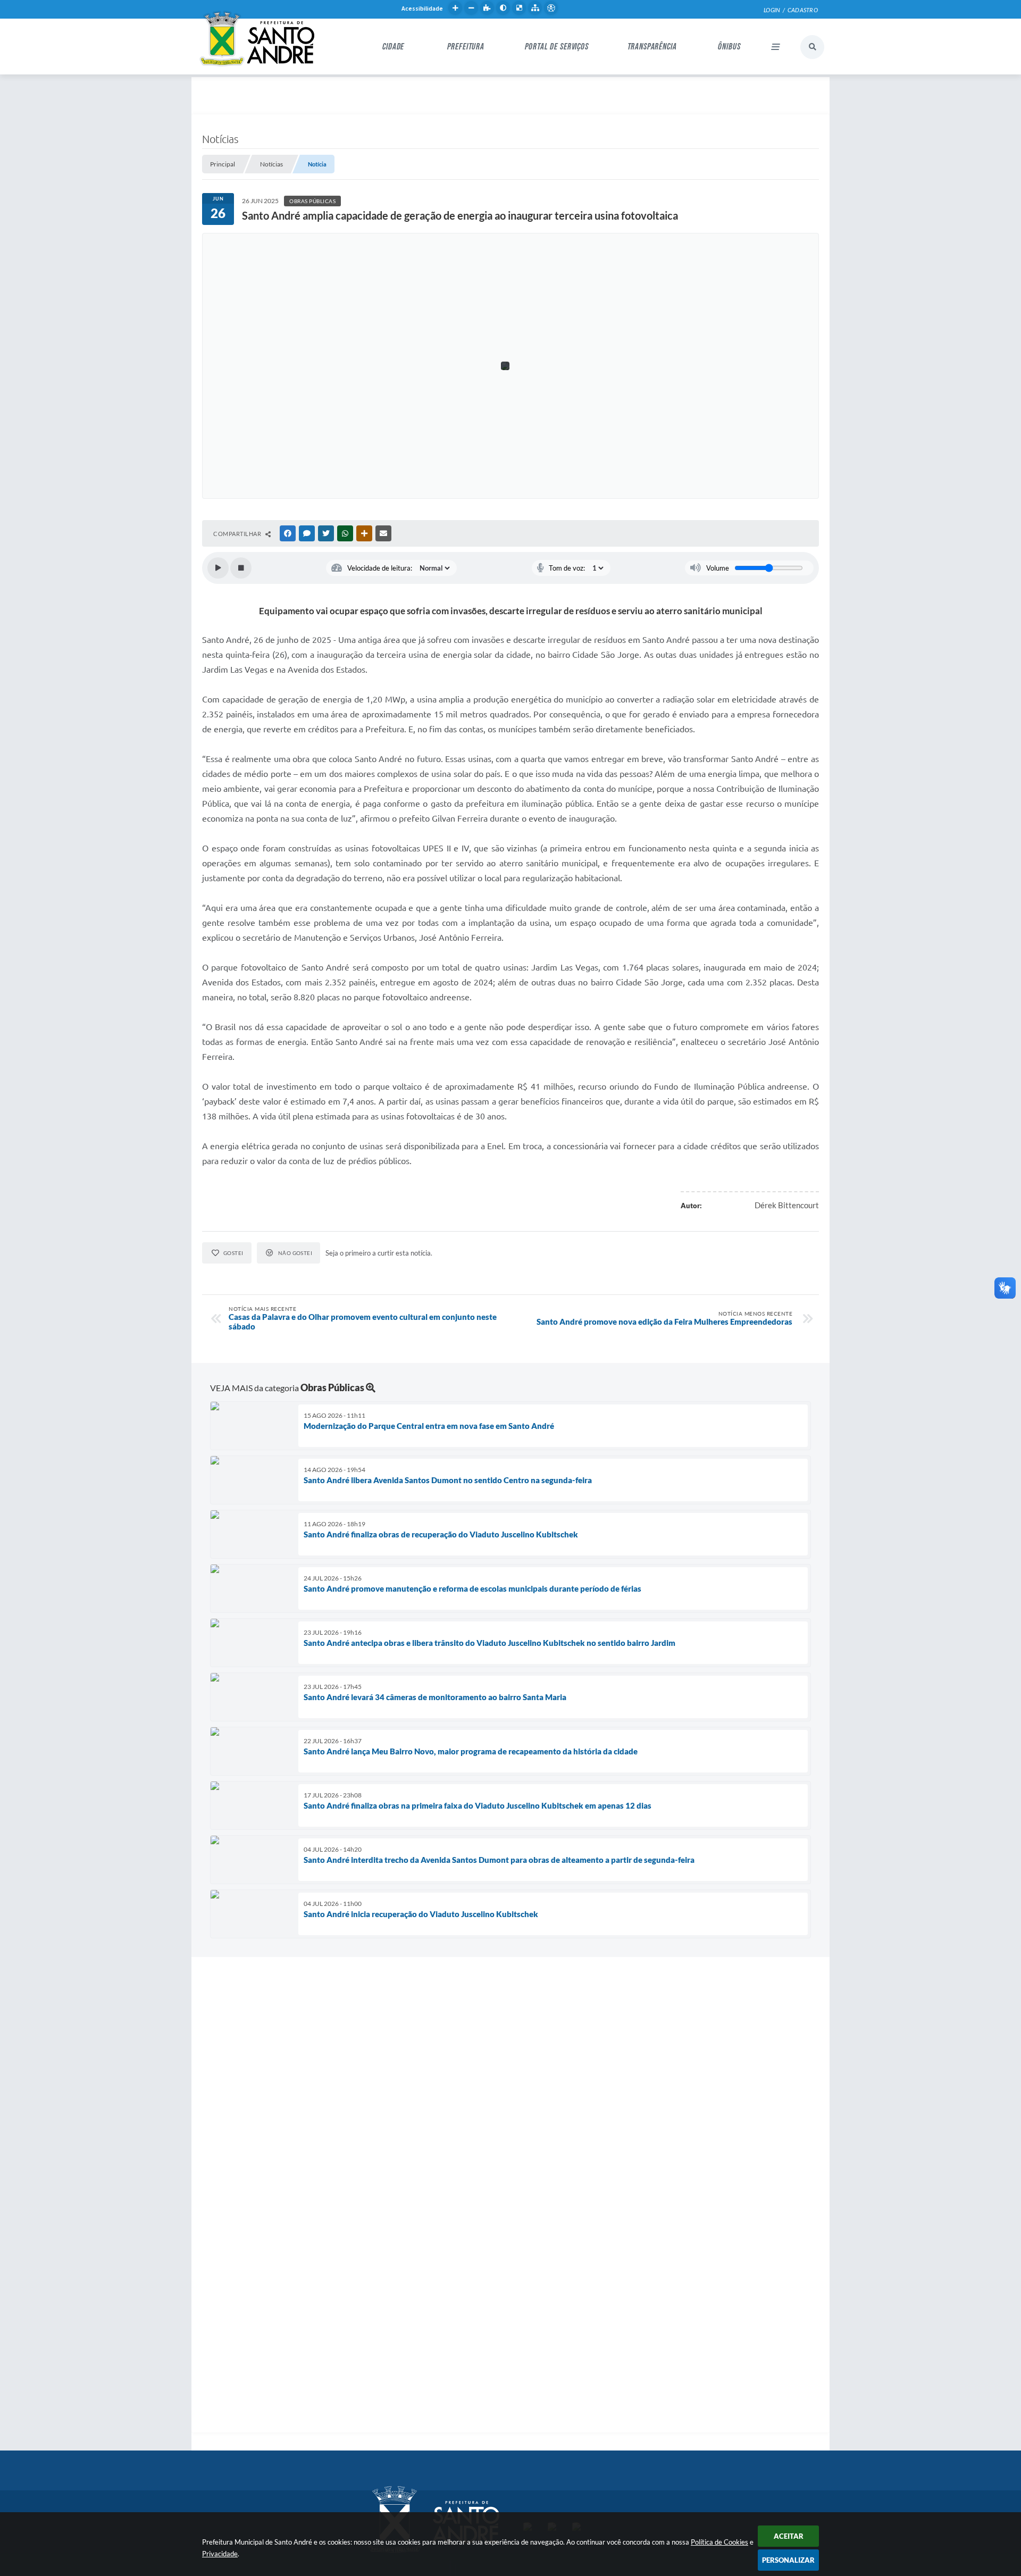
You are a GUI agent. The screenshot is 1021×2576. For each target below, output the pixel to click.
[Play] (218, 568)
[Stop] (241, 568)
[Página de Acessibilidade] (551, 8)
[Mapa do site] (535, 8)
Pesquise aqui (812, 47)
